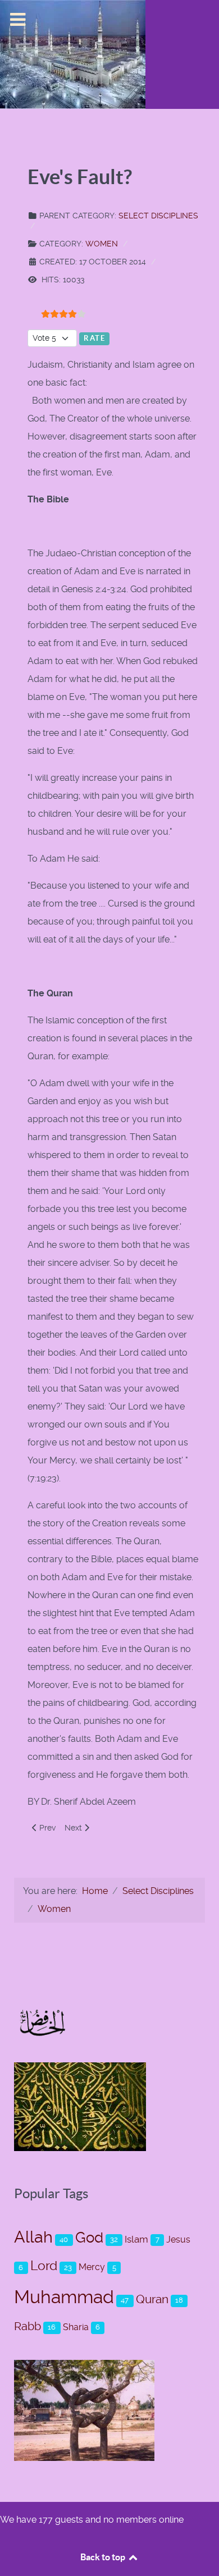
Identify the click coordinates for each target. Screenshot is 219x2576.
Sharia (76, 2327)
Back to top (104, 2557)
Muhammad (64, 2297)
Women (102, 244)
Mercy (92, 2267)
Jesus (178, 2239)
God (89, 2237)
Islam (136, 2239)
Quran (152, 2299)
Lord (44, 2266)
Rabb (28, 2326)
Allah (33, 2237)
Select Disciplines (158, 216)
